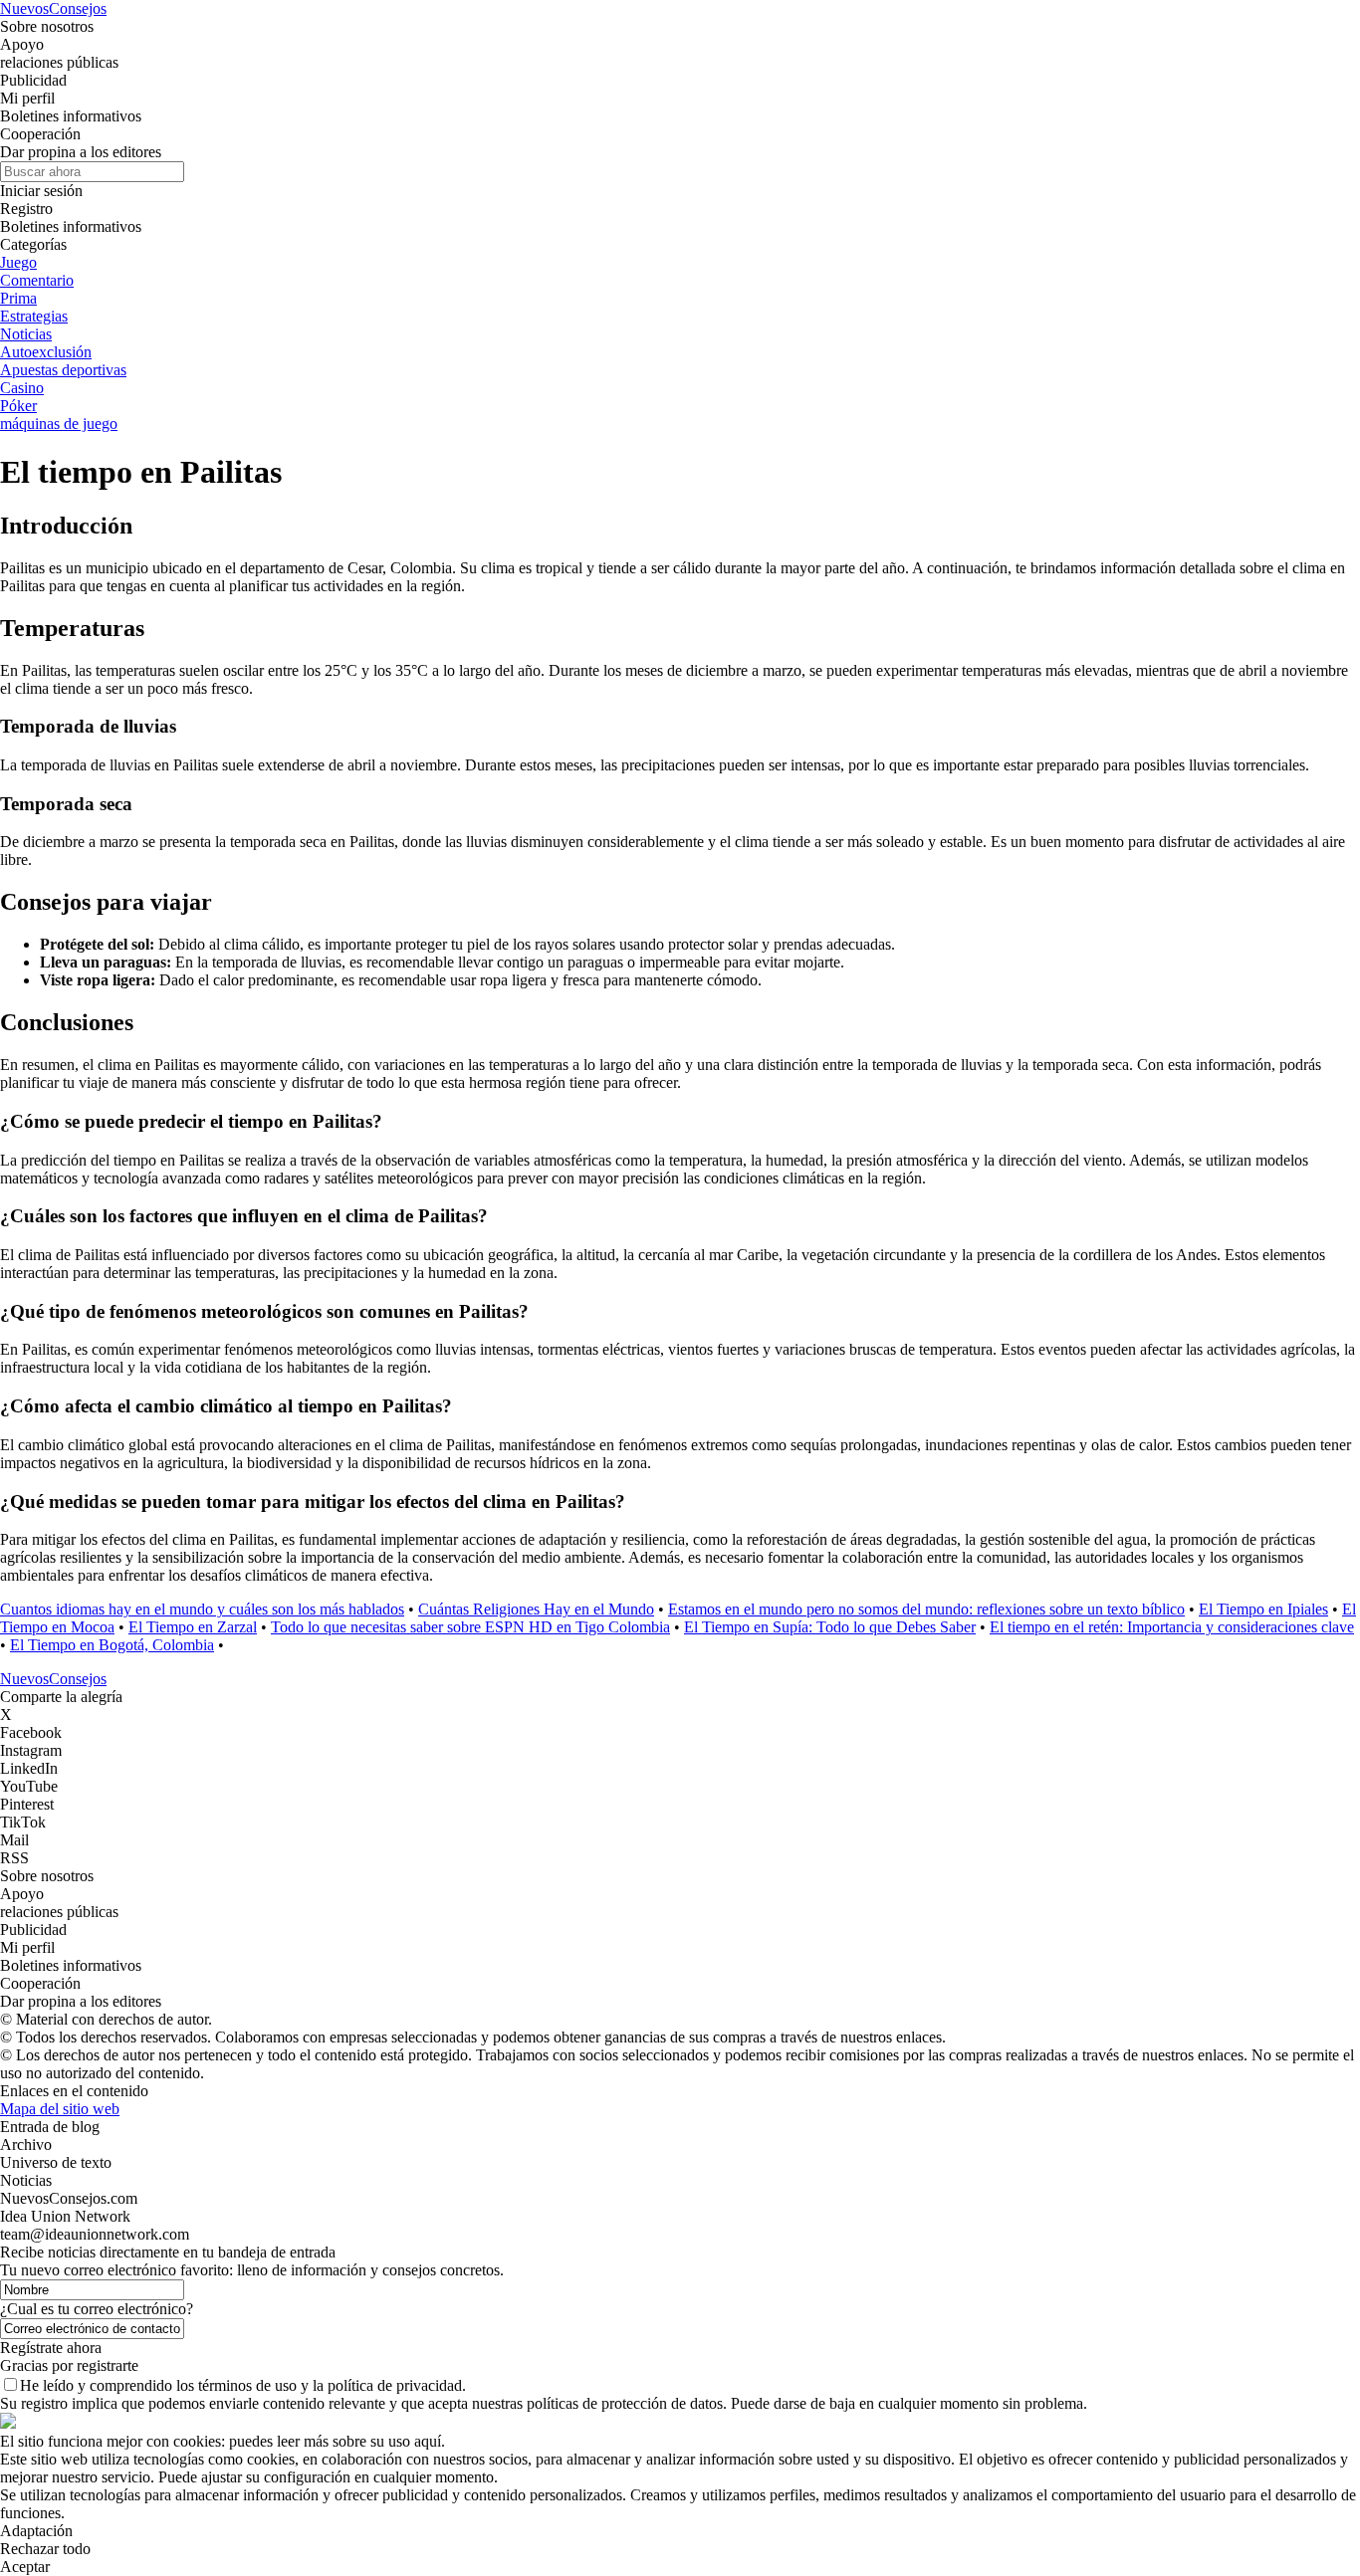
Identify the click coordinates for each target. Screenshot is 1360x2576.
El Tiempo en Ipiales (1263, 1609)
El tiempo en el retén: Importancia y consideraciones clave (1172, 1627)
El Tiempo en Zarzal (193, 1627)
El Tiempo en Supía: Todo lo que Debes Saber (830, 1627)
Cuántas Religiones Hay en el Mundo (536, 1609)
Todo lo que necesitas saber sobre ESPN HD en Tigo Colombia (470, 1627)
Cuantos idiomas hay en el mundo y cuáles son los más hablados (202, 1609)
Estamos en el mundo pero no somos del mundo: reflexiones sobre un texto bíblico (926, 1609)
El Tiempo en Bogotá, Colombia (112, 1645)
